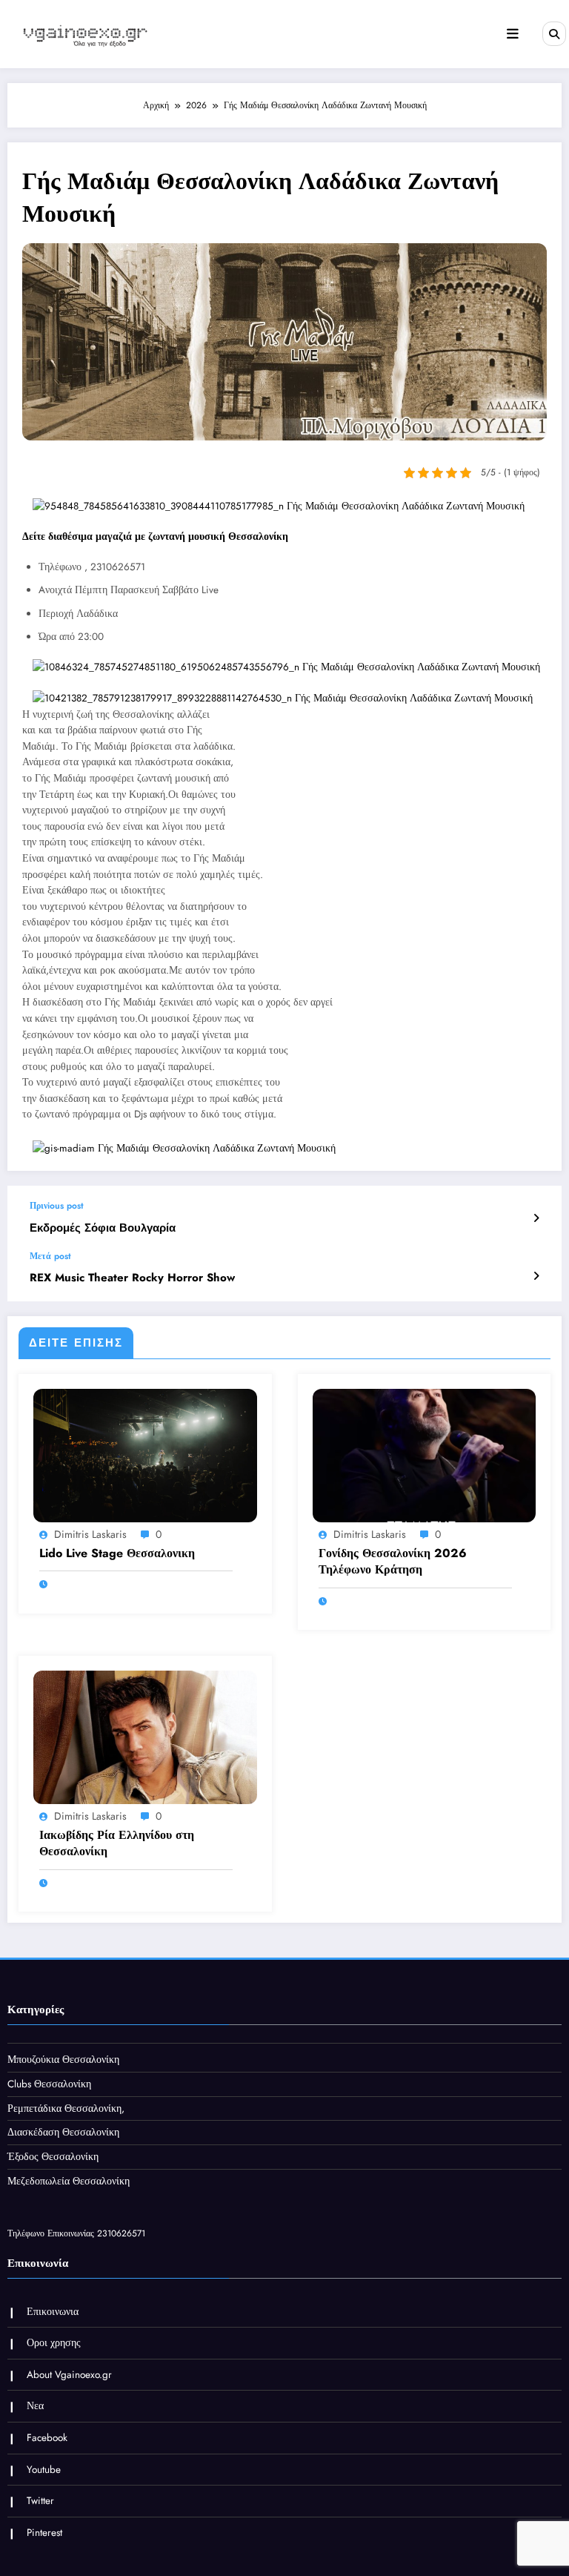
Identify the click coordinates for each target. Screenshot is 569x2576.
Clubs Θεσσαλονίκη (49, 2084)
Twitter (40, 2501)
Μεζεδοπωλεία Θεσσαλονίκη (69, 2181)
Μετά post (50, 1256)
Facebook (47, 2438)
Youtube (44, 2470)
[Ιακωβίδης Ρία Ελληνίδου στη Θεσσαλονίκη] (145, 1737)
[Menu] (513, 34)
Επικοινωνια (53, 2312)
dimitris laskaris (90, 1534)
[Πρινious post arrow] (536, 1218)
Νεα (35, 2406)
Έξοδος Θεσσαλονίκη (53, 2157)
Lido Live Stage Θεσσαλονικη (117, 1553)
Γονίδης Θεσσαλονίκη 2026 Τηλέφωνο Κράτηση (393, 1562)
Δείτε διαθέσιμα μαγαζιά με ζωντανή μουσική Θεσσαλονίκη (155, 536)
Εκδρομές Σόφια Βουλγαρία (103, 1228)
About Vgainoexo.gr (69, 2375)
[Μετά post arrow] (536, 1276)
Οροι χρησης (54, 2343)
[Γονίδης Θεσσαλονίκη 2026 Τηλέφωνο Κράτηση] (425, 1454)
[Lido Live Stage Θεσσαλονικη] (145, 1454)
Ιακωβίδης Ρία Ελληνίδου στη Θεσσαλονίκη (117, 1843)
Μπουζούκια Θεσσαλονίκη (63, 2060)
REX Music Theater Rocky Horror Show (132, 1278)
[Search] (554, 33)
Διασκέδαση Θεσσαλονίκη (63, 2132)
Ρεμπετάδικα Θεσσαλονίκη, (66, 2108)
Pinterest (44, 2533)
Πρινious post (57, 1206)
